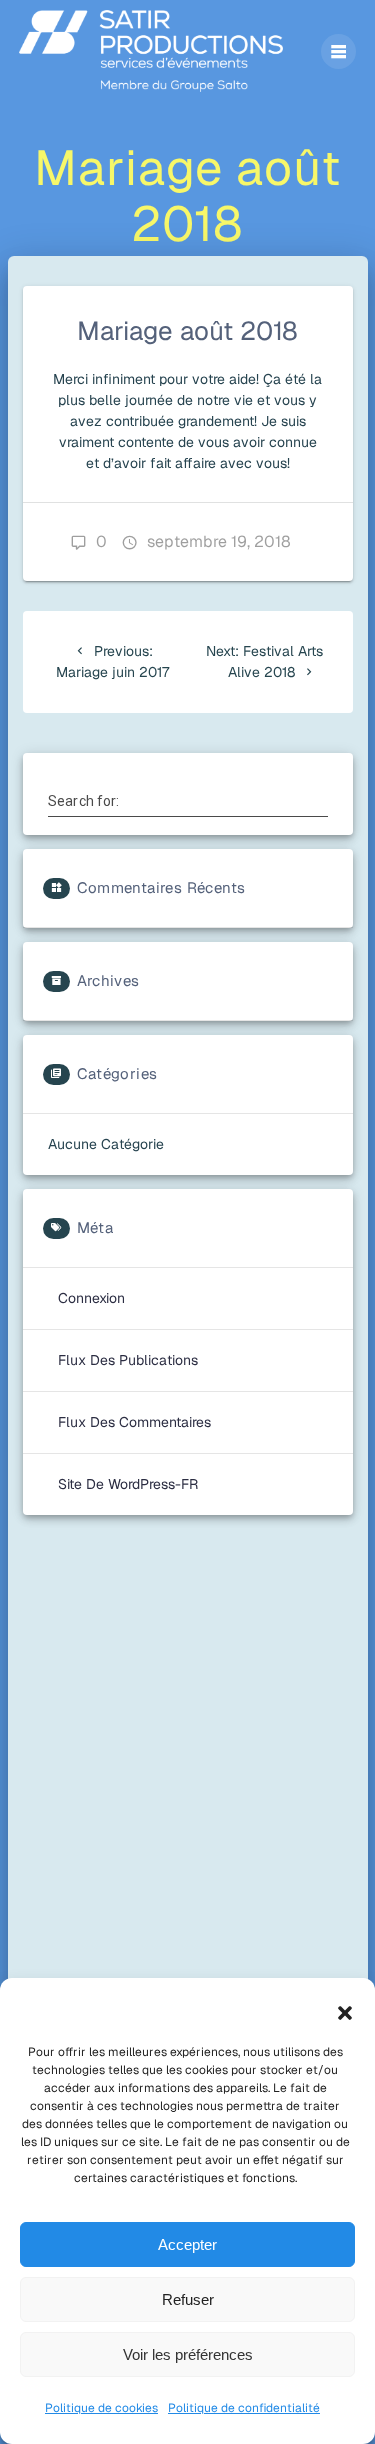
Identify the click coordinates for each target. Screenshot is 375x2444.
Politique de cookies (101, 2408)
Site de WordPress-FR (128, 1484)
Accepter (187, 2244)
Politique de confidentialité (244, 2408)
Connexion (91, 1298)
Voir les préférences (188, 2354)
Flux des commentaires (134, 1422)
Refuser (188, 2299)
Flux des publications (128, 1360)
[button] (345, 2013)
